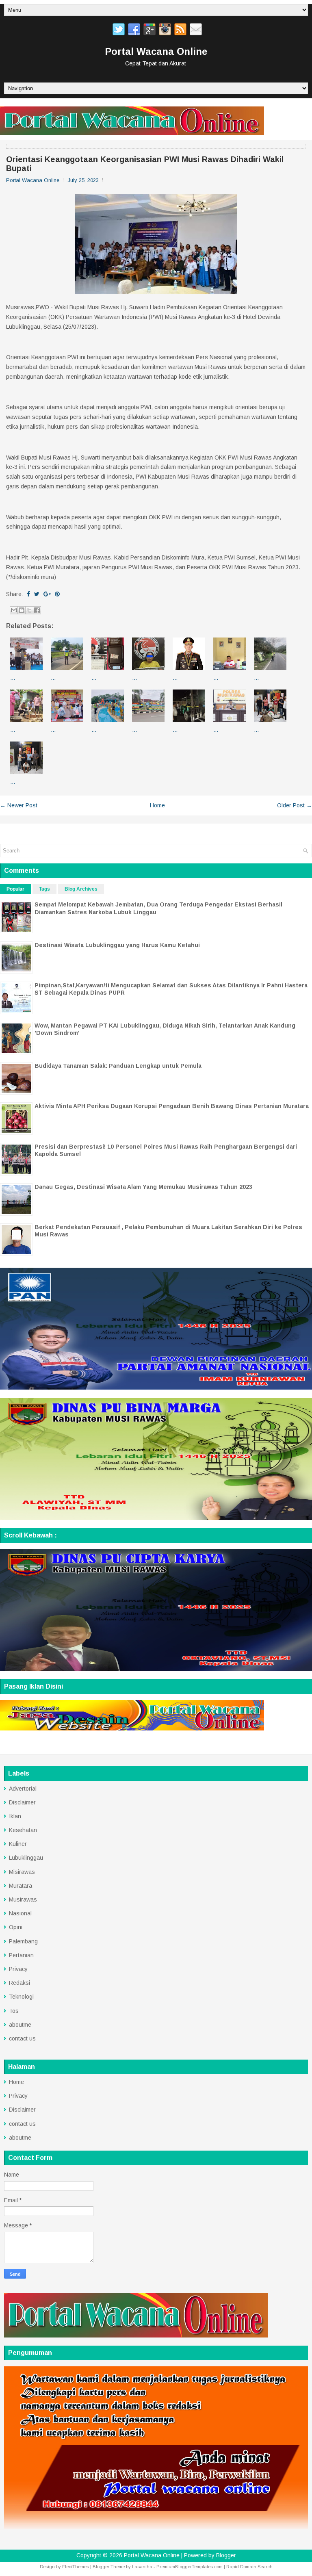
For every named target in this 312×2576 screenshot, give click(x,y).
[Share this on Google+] (47, 594)
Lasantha (142, 2567)
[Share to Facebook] (37, 610)
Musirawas (23, 1899)
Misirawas (22, 1872)
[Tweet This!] (37, 594)
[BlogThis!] (22, 610)
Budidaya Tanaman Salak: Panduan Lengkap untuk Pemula (118, 1066)
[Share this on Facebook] (28, 594)
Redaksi (19, 1983)
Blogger (226, 2555)
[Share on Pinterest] (57, 594)
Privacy (18, 1969)
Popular (15, 889)
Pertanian (21, 1955)
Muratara (21, 1886)
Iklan (15, 1816)
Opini (16, 1927)
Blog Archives (81, 889)
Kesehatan (23, 1830)
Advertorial (23, 1789)
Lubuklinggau (26, 1858)
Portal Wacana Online (156, 51)
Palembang (23, 1941)
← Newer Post (19, 805)
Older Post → (295, 805)
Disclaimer (22, 1802)
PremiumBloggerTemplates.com (190, 2567)
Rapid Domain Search (249, 2567)
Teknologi (21, 1997)
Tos (14, 2011)
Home (157, 805)
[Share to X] (29, 610)
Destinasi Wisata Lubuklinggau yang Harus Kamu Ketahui (117, 945)
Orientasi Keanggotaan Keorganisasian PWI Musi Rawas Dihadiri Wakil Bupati (145, 164)
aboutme (20, 2025)
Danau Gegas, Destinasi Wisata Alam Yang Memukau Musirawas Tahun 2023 (143, 1187)
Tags (44, 889)
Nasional (20, 1913)
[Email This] (14, 610)
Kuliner (18, 1844)
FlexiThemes (76, 2567)
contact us (22, 2038)
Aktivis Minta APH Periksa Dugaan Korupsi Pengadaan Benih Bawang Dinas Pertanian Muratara (172, 1106)
